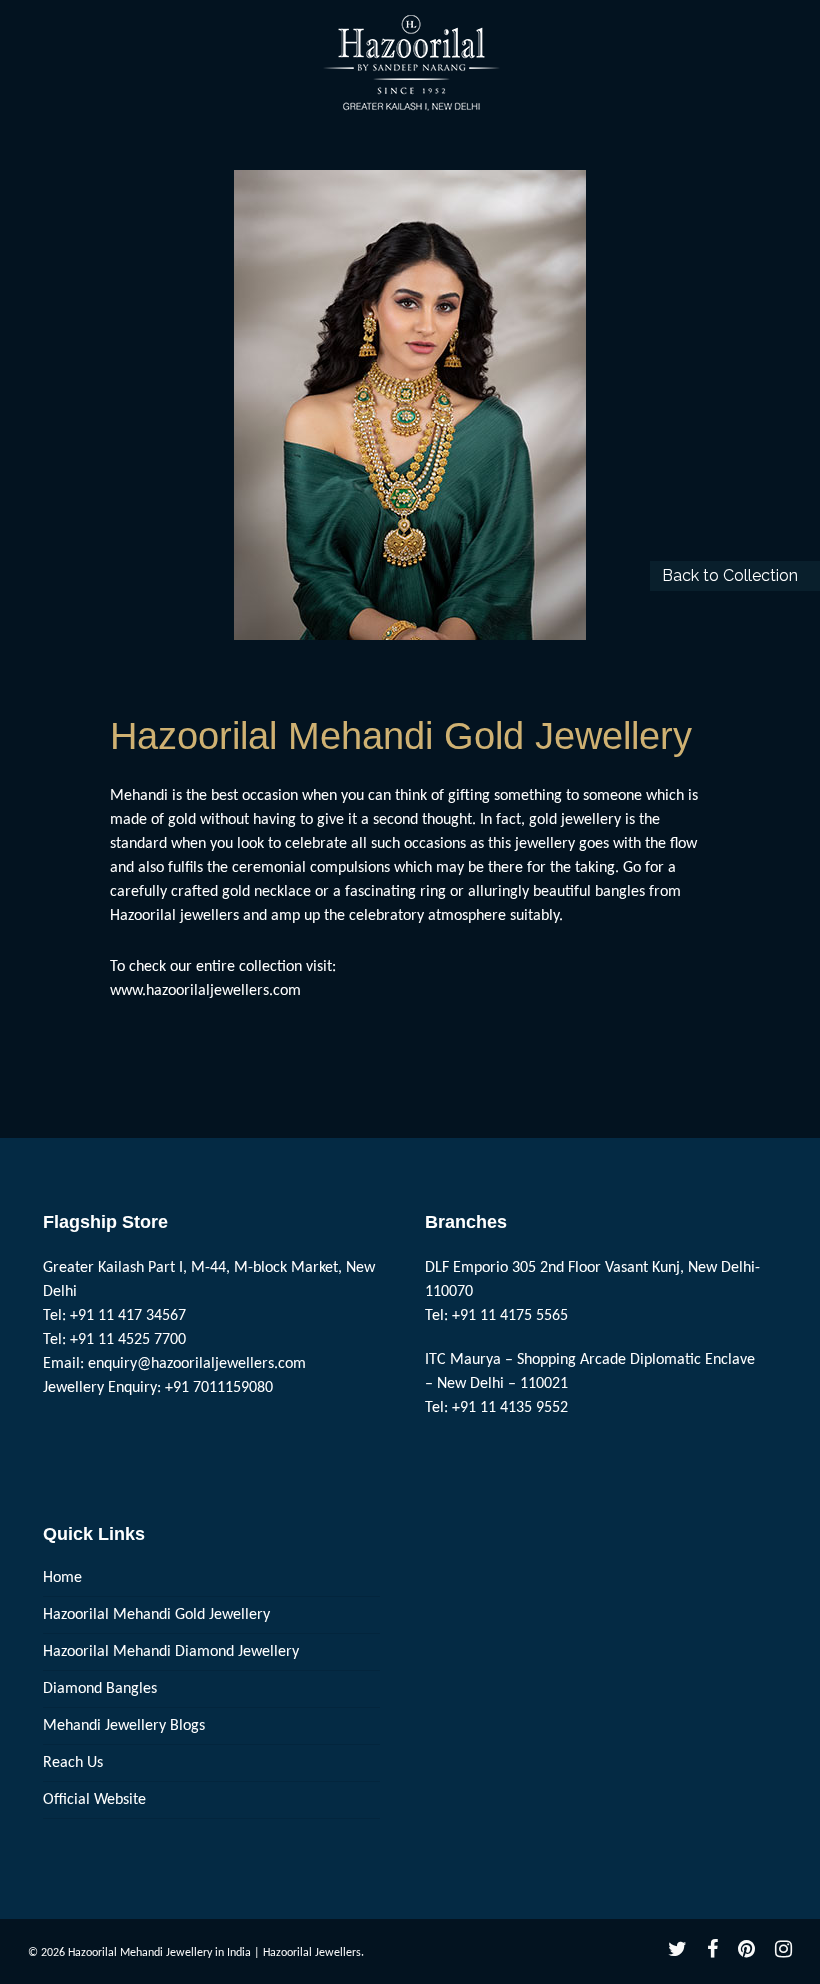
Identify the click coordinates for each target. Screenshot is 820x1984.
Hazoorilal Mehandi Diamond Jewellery (171, 1652)
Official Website (94, 1800)
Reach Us (73, 1763)
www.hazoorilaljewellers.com (205, 991)
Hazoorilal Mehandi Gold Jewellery (156, 1615)
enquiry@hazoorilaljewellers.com (197, 1364)
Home (62, 1578)
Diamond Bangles (100, 1689)
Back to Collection (730, 575)
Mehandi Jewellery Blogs (124, 1726)
